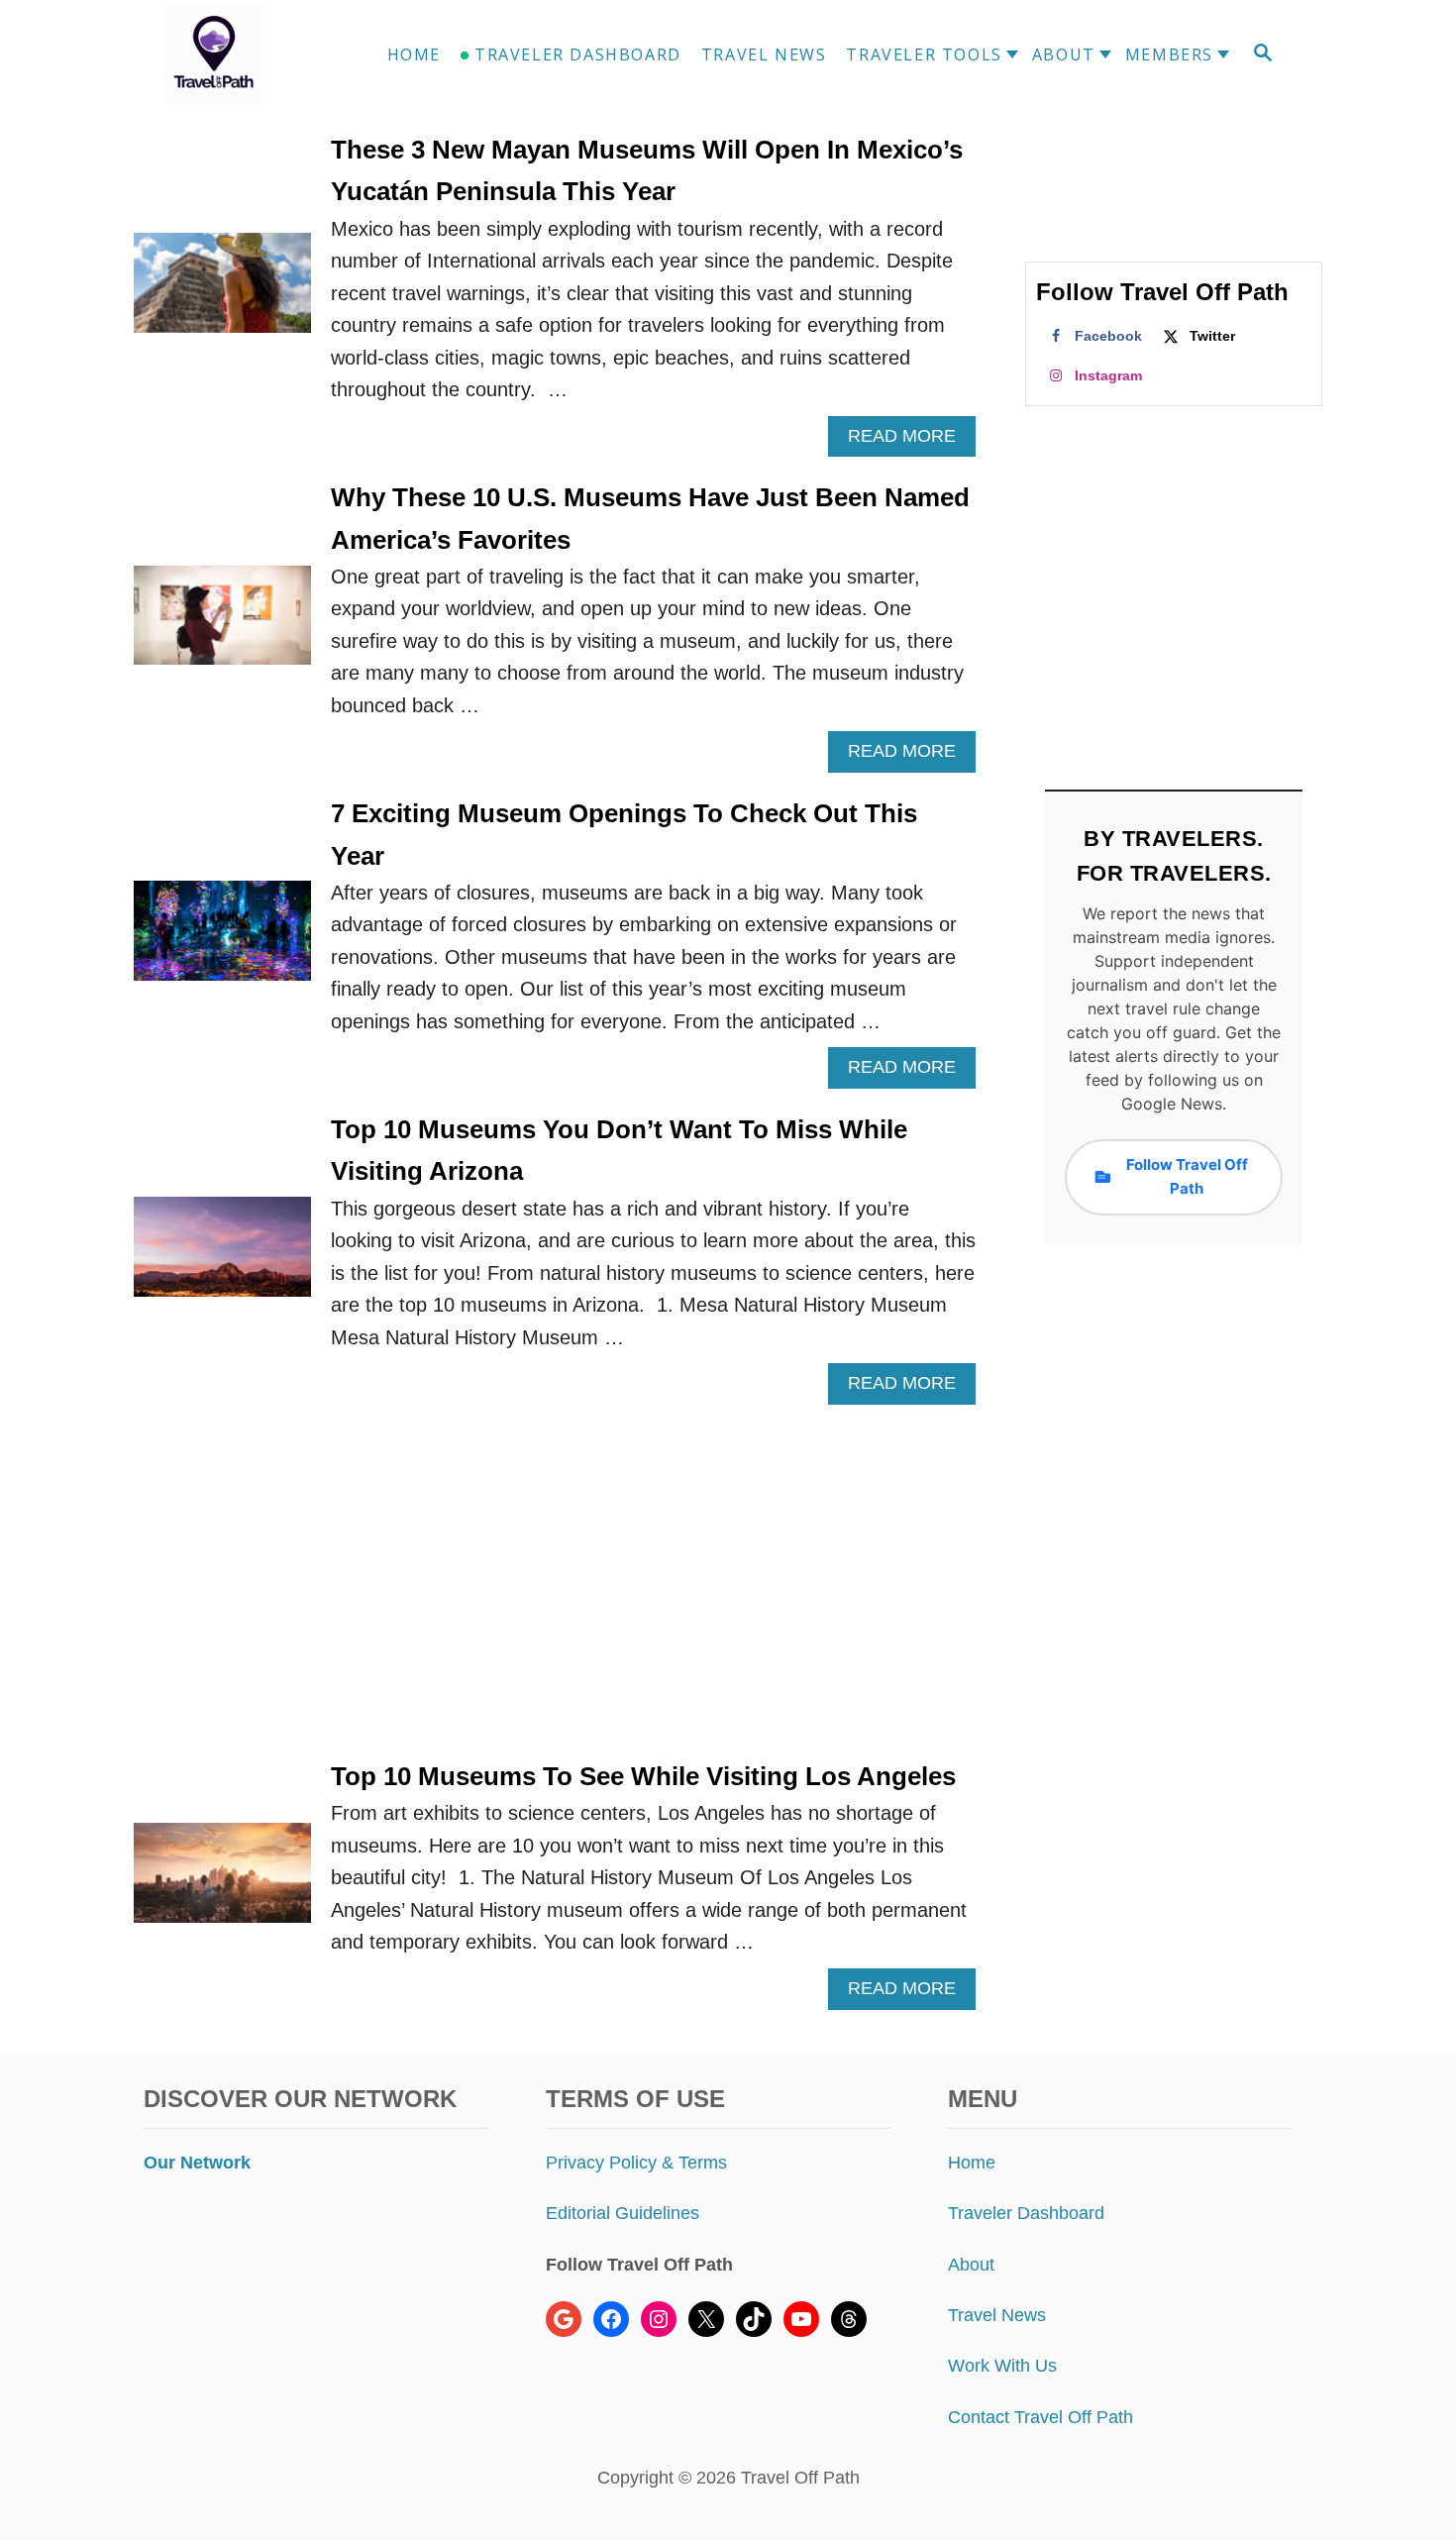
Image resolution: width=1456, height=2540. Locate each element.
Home (972, 2163)
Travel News (997, 2315)
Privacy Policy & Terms (636, 2163)
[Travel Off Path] (237, 54)
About (971, 2265)
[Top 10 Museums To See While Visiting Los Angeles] (222, 1883)
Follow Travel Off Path (1187, 1176)
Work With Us (1002, 2366)
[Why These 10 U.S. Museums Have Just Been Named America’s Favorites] (222, 626)
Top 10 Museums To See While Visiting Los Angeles (643, 1776)
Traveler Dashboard (1026, 2213)
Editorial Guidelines (623, 2213)
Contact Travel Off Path (1040, 2417)
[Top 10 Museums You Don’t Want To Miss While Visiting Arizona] (222, 1257)
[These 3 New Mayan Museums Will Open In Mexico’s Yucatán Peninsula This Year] (222, 293)
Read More (910, 441)
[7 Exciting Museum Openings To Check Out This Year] (222, 941)
